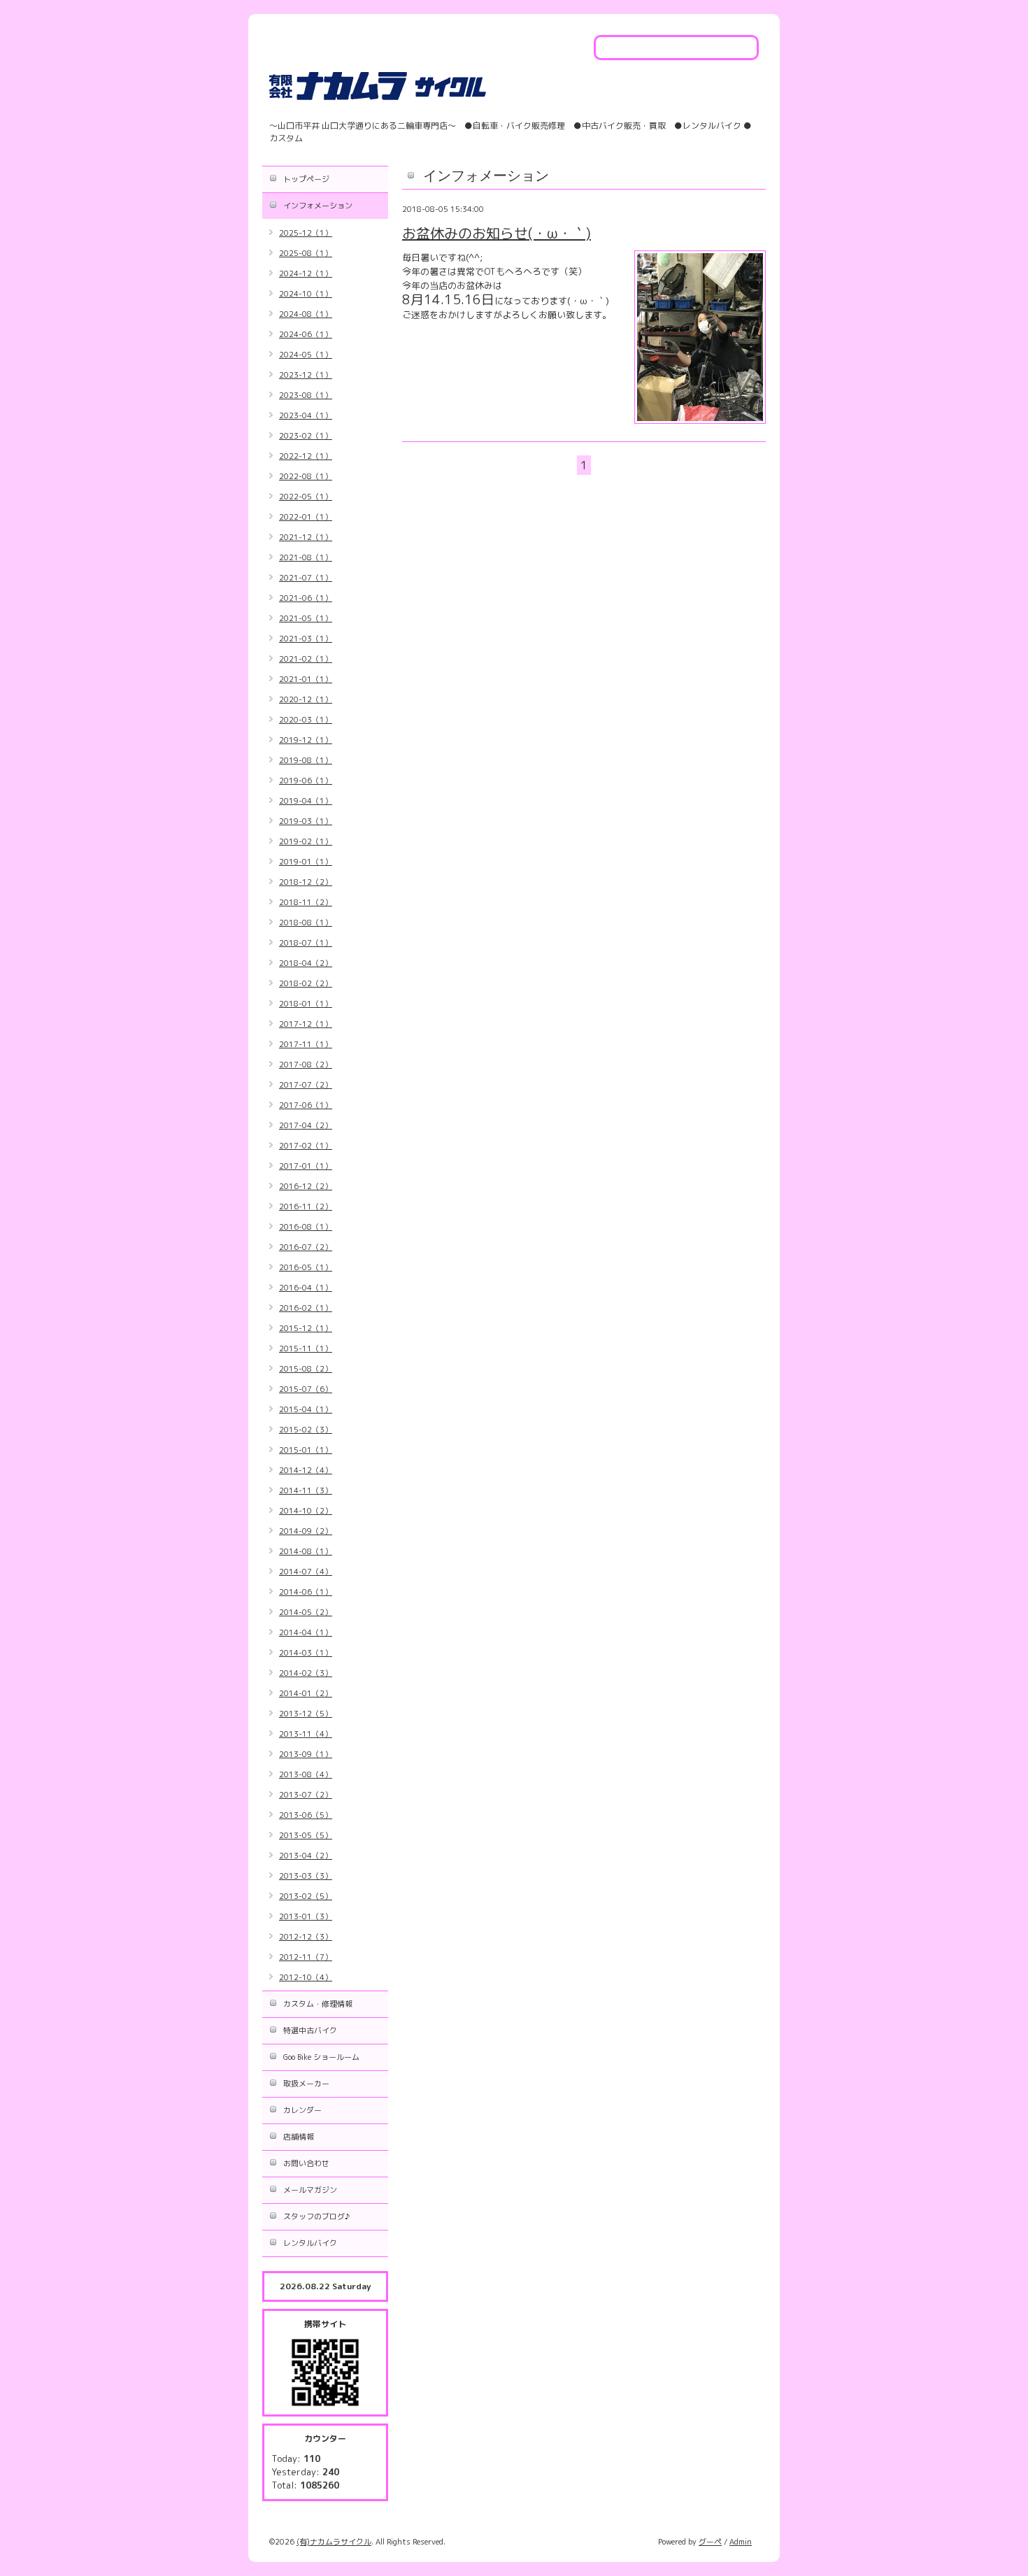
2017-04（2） (306, 1125)
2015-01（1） (306, 1450)
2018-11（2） (306, 902)
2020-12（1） (306, 699)
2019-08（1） (306, 760)
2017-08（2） (306, 1065)
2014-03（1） (306, 1653)
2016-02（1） (306, 1308)
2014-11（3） (306, 1490)
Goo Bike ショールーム (321, 2057)
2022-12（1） (306, 456)
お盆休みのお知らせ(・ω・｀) (497, 233)
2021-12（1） (306, 537)
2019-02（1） (306, 841)
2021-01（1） (306, 679)
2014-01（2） (306, 1693)
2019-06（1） (306, 781)
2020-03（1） (306, 720)
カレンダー (302, 2110)
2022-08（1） (306, 476)
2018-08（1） (306, 923)
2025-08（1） (306, 253)
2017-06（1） (306, 1105)
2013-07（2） (306, 1795)
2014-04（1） (306, 1632)
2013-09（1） (306, 1754)
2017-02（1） (306, 1146)
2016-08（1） (306, 1227)
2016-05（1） (306, 1267)
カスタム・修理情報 (318, 2004)
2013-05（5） (306, 1835)
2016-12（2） (306, 1186)
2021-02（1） (306, 659)
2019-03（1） (306, 821)
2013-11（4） (306, 1734)
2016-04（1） (306, 1288)
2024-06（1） (306, 334)
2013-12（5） (306, 1714)
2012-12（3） (306, 1937)
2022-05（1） (306, 497)
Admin (741, 2542)
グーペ (710, 2542)
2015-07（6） (306, 1389)
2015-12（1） (306, 1328)
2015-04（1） (306, 1409)
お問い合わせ (306, 2163)
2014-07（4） (306, 1572)
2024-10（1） (306, 294)
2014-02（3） (306, 1673)
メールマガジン (310, 2190)
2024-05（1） (306, 355)
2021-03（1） (306, 639)
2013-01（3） (306, 1916)
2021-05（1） (306, 618)
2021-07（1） (306, 578)
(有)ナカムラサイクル (334, 2542)
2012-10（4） (306, 1977)
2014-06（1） (306, 1592)
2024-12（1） (306, 273)
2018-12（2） (306, 882)
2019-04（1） (306, 801)
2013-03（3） (306, 1876)
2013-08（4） (306, 1774)
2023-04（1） (306, 415)
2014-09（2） (306, 1531)
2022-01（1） (306, 517)
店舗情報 (299, 2137)
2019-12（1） (306, 740)
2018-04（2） (306, 963)
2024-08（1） (306, 314)
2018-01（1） (306, 1004)
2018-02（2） (306, 983)
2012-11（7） (306, 1957)
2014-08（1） (306, 1551)
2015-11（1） (306, 1349)
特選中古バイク (310, 2030)
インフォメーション (318, 206)
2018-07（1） (306, 943)
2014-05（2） (306, 1612)
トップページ (306, 179)
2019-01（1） (306, 862)
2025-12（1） (306, 233)
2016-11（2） (306, 1207)
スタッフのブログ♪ (316, 2216)
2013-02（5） (306, 1896)
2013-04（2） (306, 1856)
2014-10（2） (306, 1511)
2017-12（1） (306, 1024)
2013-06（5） (306, 1815)
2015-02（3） (306, 1430)
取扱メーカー (306, 2084)
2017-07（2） (306, 1085)
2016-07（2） (306, 1247)
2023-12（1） (306, 375)
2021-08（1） (306, 557)
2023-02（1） (306, 436)
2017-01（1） (306, 1166)
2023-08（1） (306, 395)
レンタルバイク (310, 2243)
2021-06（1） (306, 598)
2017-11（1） (306, 1044)
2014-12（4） (306, 1470)
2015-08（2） (306, 1369)
